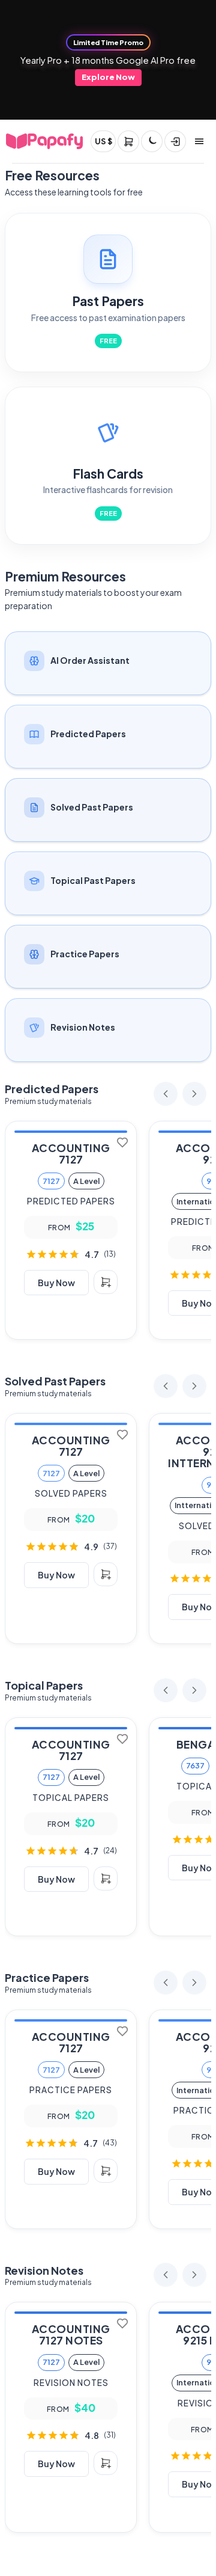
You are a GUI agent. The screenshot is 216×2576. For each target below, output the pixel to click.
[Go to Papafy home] (44, 141)
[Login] (175, 141)
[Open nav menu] (199, 141)
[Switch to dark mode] (152, 141)
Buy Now (56, 1283)
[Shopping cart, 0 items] (128, 141)
